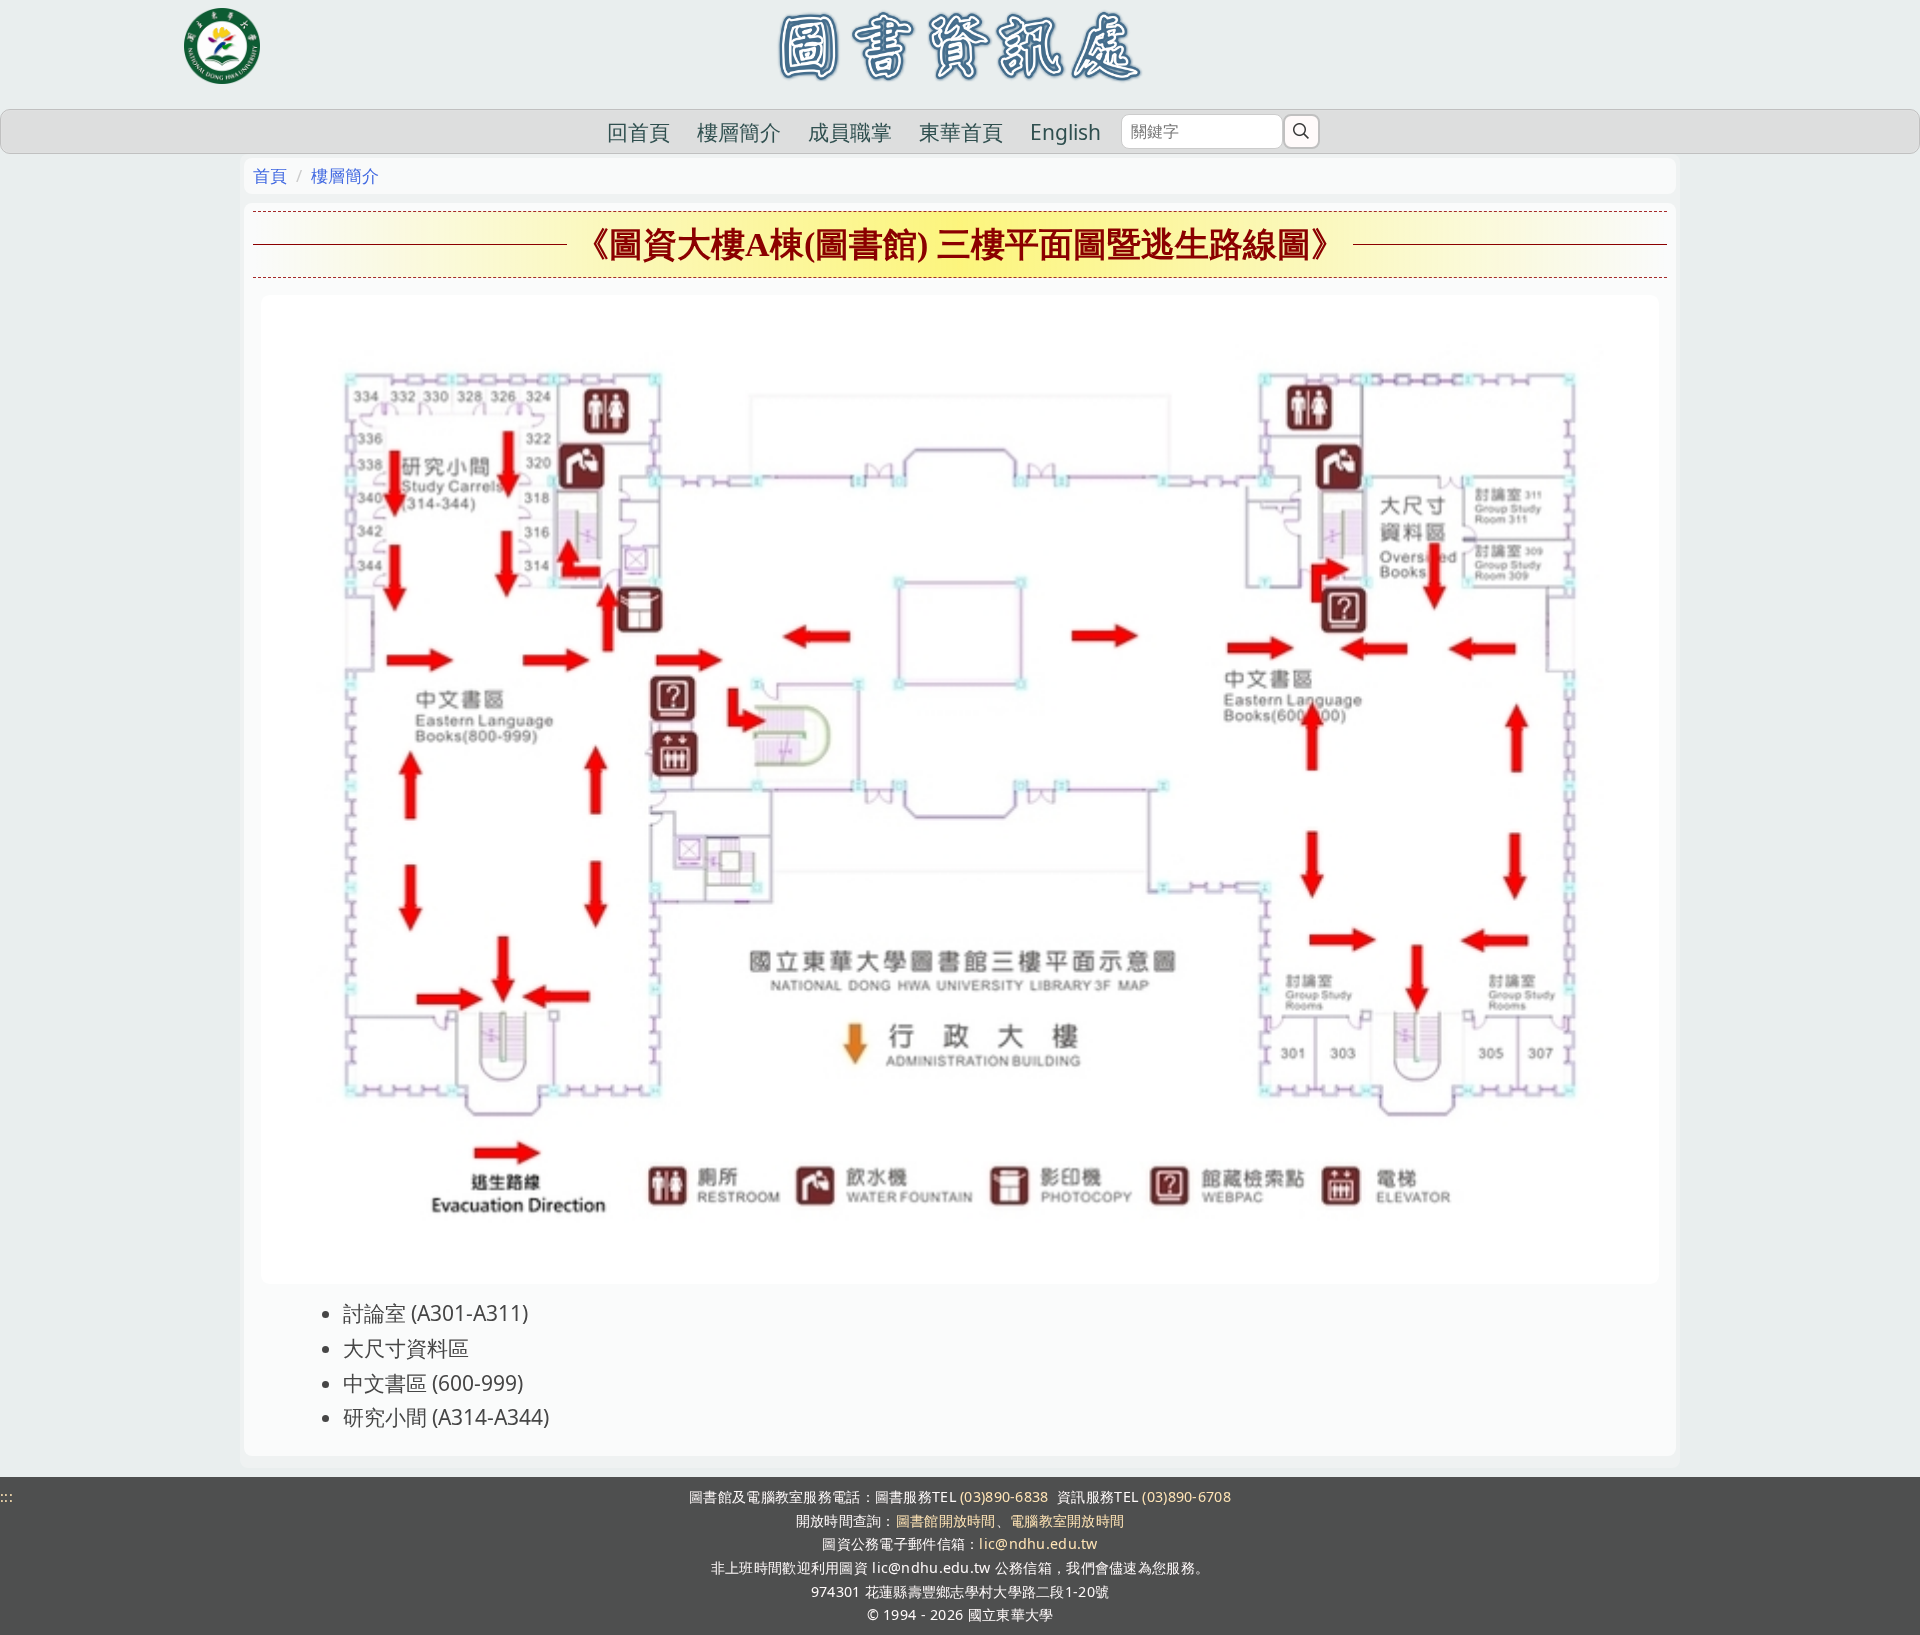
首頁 (270, 175)
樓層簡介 (739, 132)
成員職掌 (850, 132)
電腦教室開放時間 (1067, 1520)
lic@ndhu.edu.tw (1038, 1543)
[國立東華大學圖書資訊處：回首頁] (959, 46)
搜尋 (1302, 131)
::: (6, 1496)
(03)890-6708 (1186, 1496)
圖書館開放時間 (946, 1520)
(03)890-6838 (1004, 1496)
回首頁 (638, 132)
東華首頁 (961, 132)
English (1065, 132)
